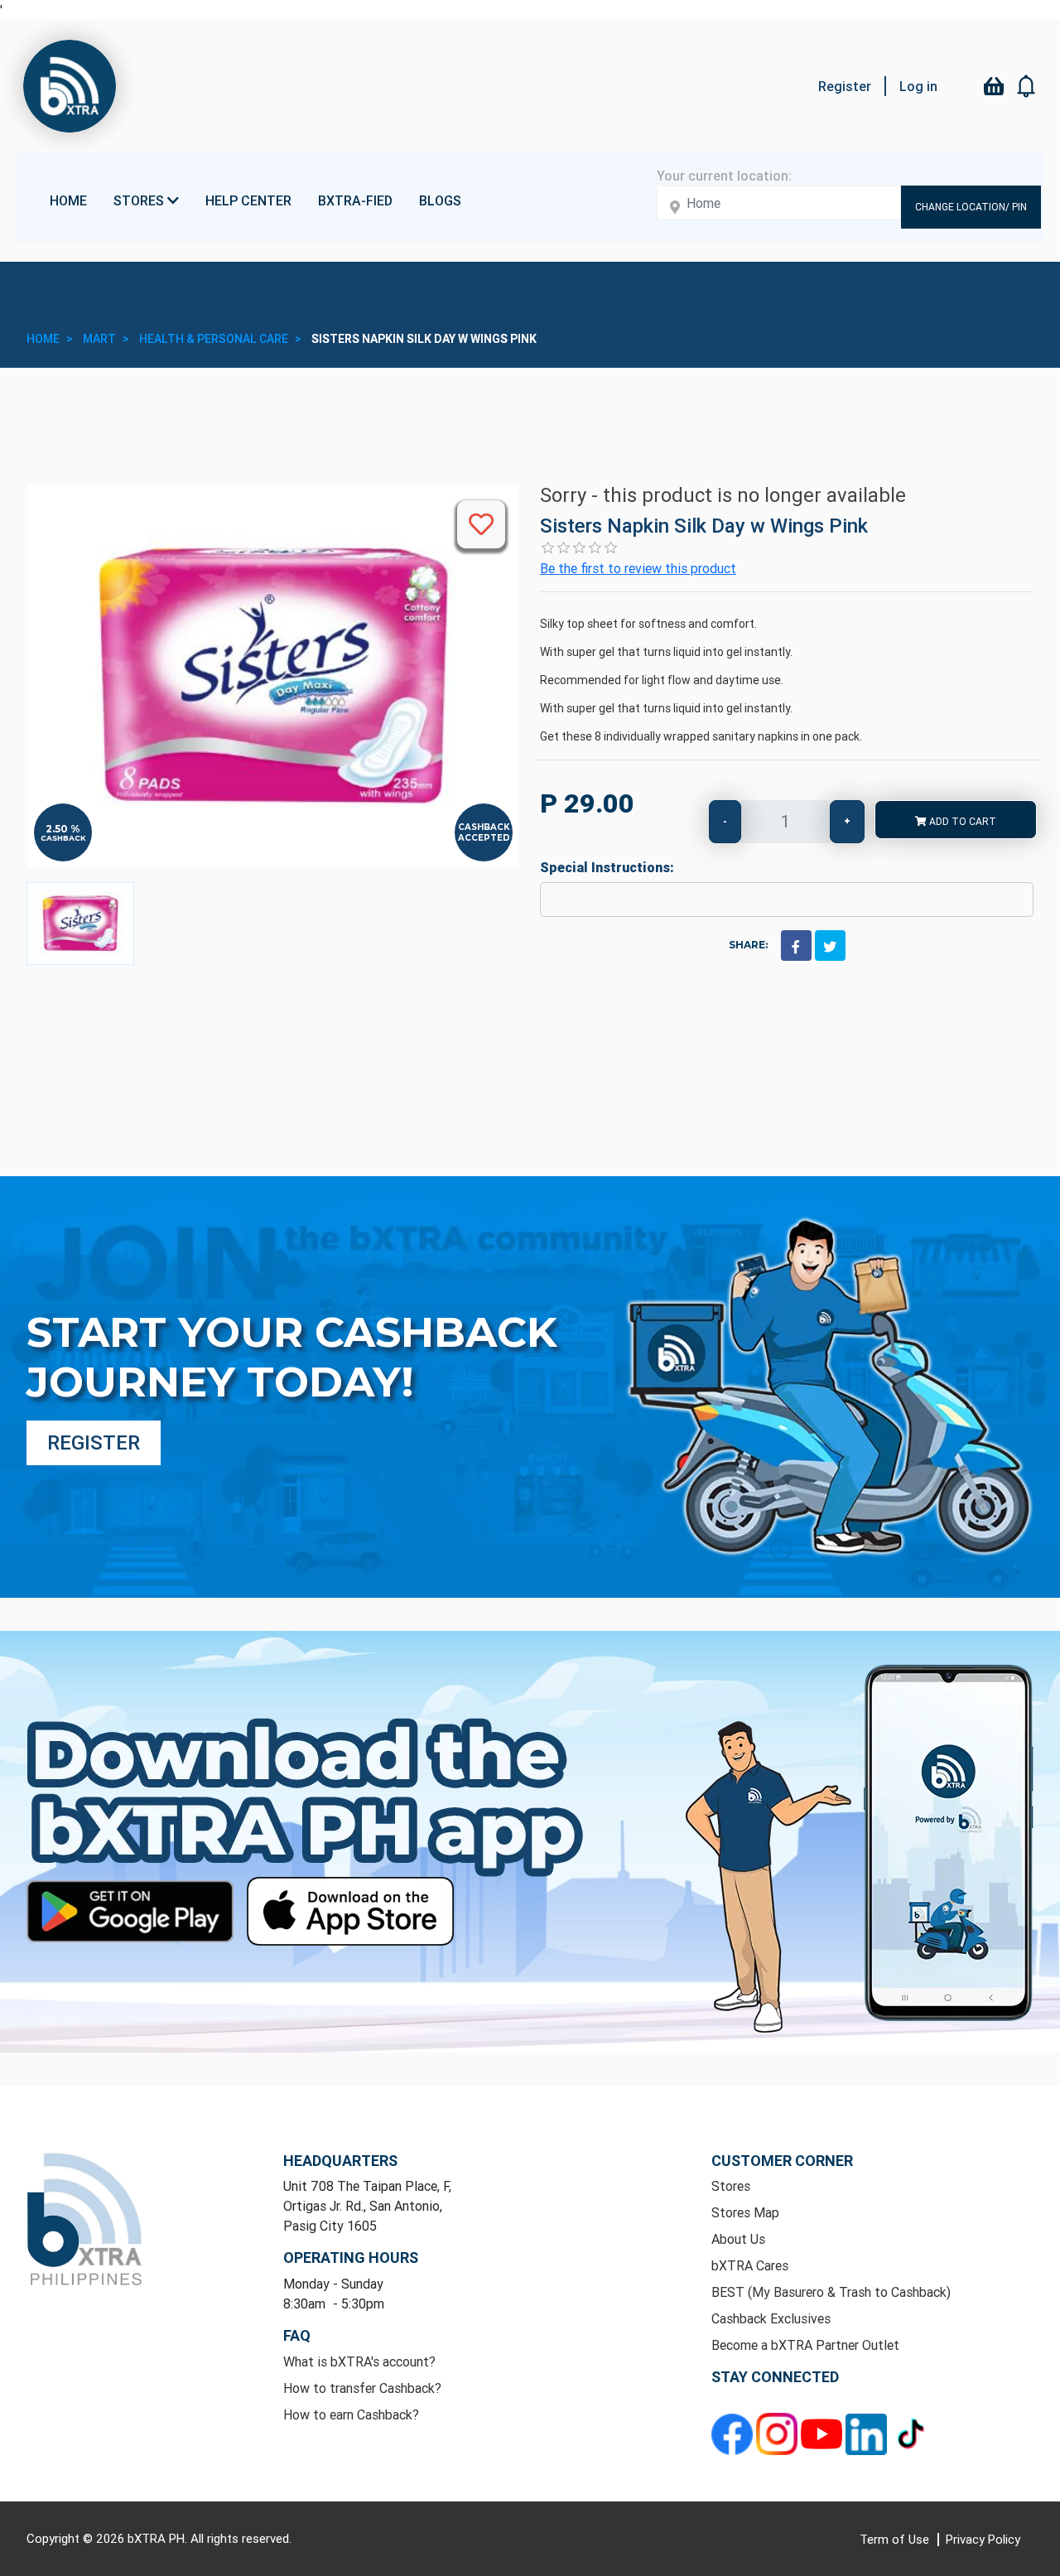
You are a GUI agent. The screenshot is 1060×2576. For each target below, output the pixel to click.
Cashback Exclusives (771, 2318)
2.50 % (63, 829)
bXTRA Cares (750, 2265)
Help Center (248, 200)
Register (845, 86)
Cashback (63, 838)
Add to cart (961, 821)
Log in (918, 86)
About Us (738, 2239)
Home (68, 200)
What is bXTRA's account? (359, 2361)
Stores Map (745, 2212)
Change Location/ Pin (971, 207)
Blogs (440, 200)
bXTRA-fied (355, 200)
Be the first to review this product (638, 568)
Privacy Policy (983, 2539)
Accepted (484, 838)
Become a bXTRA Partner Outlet (805, 2345)
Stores (731, 2186)
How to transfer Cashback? (362, 2388)
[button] (1027, 86)
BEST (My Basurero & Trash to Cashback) (831, 2292)
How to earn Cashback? (351, 2414)
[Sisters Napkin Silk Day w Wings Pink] (80, 924)
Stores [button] (140, 200)
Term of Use (896, 2539)
